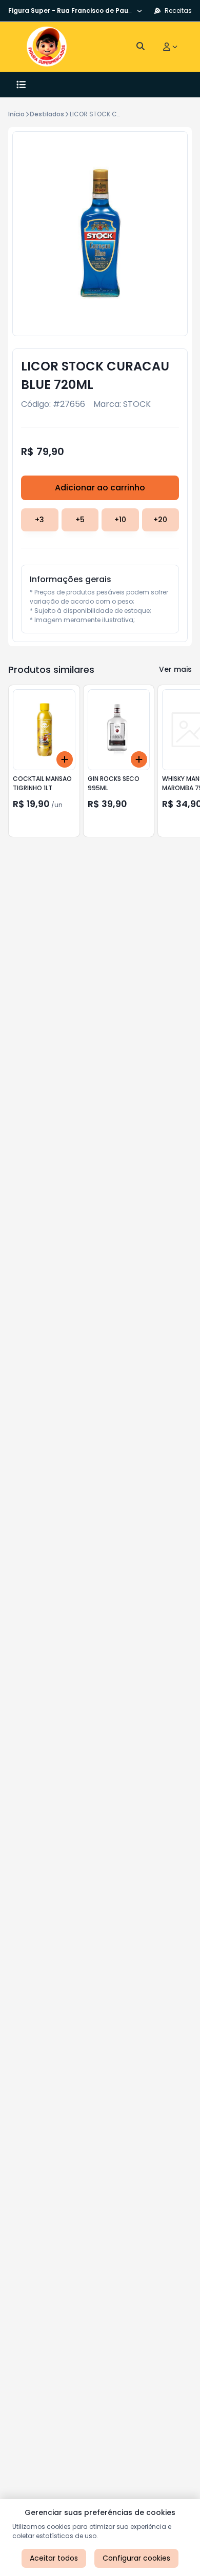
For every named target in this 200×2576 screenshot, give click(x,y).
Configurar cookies (136, 2558)
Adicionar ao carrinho (100, 488)
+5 (80, 520)
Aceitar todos (54, 2558)
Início (16, 114)
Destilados (47, 114)
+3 (39, 520)
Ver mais (175, 669)
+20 (160, 520)
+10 (120, 520)
